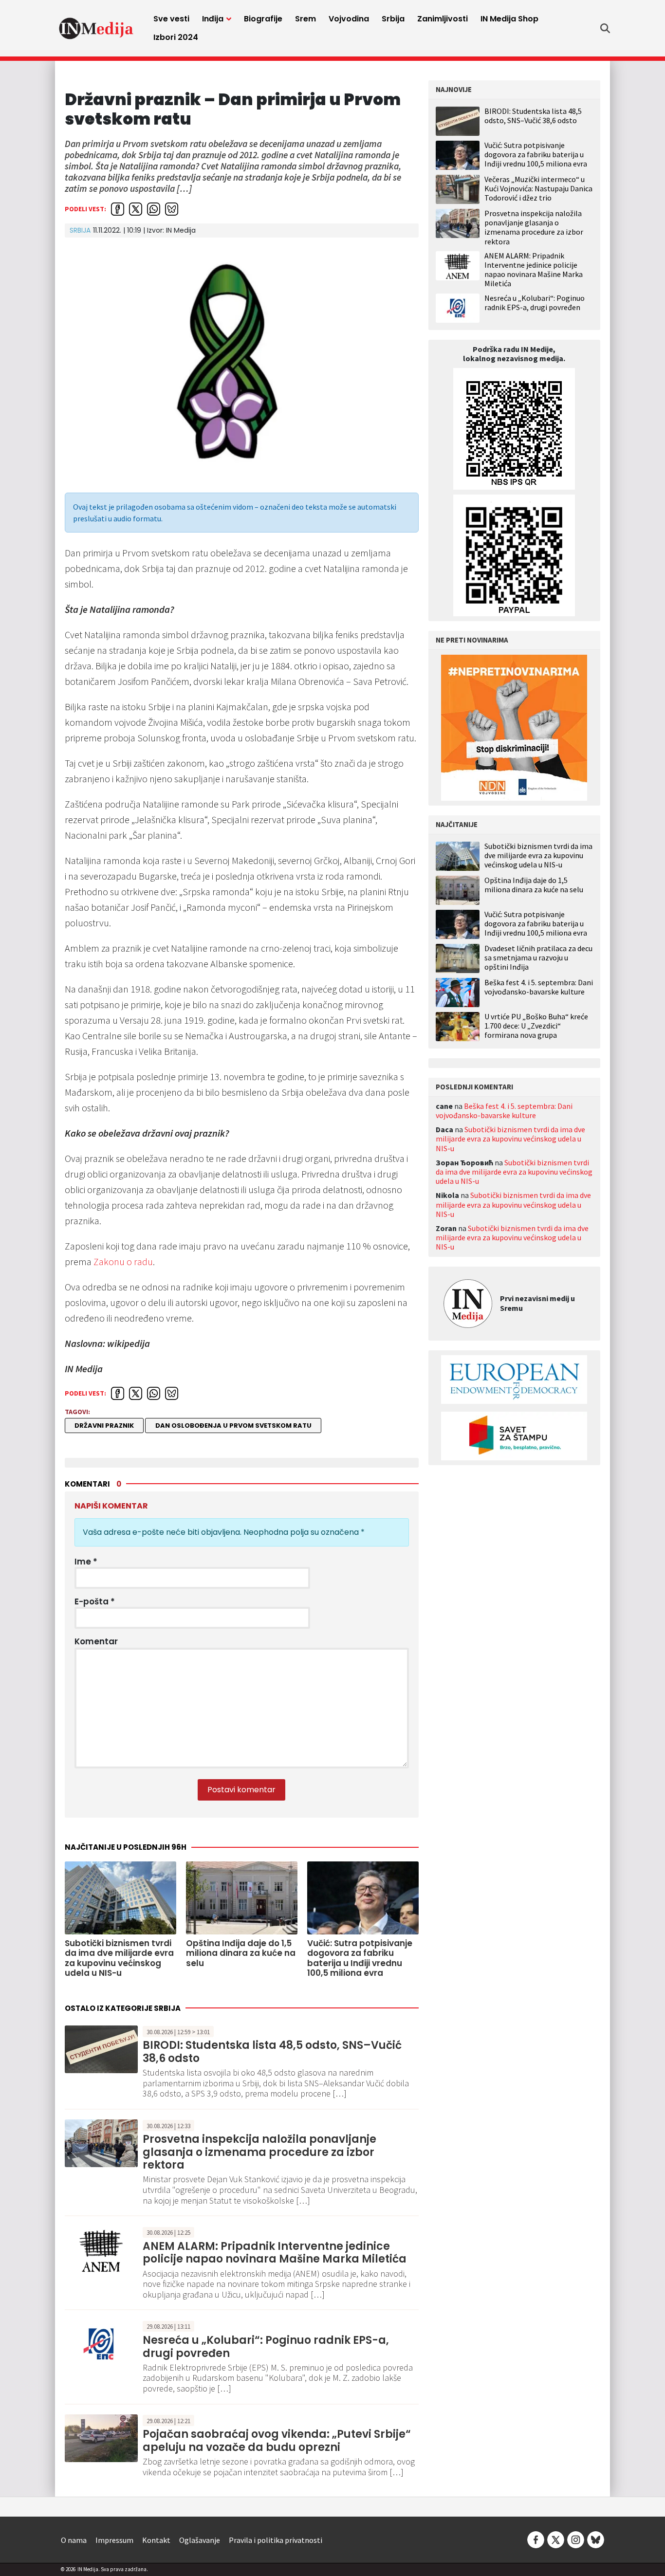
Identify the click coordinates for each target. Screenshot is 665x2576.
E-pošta (95, 1601)
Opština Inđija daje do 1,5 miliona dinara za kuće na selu (534, 885)
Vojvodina (349, 19)
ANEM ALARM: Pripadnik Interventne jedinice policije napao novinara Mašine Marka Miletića (275, 2253)
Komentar (96, 1641)
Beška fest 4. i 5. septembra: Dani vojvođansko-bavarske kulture (539, 987)
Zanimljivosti (443, 19)
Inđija (213, 19)
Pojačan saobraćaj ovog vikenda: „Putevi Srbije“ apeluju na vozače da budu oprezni (277, 2440)
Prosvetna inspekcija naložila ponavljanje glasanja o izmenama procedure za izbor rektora (259, 2152)
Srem (305, 19)
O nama (74, 2540)
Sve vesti (171, 19)
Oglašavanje (200, 2540)
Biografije (263, 19)
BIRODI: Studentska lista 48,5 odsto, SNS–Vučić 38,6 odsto (272, 2052)
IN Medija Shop (509, 19)
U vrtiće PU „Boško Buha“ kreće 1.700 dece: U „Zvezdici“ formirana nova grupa (536, 1026)
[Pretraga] (605, 28)
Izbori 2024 (176, 37)
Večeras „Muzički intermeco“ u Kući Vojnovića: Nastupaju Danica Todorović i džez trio (538, 188)
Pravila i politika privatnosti (276, 2540)
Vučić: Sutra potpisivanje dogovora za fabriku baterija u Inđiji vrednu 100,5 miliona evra (536, 154)
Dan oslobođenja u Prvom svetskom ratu (233, 1426)
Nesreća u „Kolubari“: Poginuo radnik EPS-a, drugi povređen (266, 2346)
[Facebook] (536, 2539)
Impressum (114, 2540)
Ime (86, 1562)
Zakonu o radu (123, 1261)
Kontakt (156, 2540)
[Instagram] (576, 2539)
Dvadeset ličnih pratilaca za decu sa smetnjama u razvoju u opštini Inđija (538, 958)
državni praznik (104, 1426)
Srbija (393, 19)
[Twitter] (556, 2539)
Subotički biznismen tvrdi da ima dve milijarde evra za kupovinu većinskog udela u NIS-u (538, 856)
